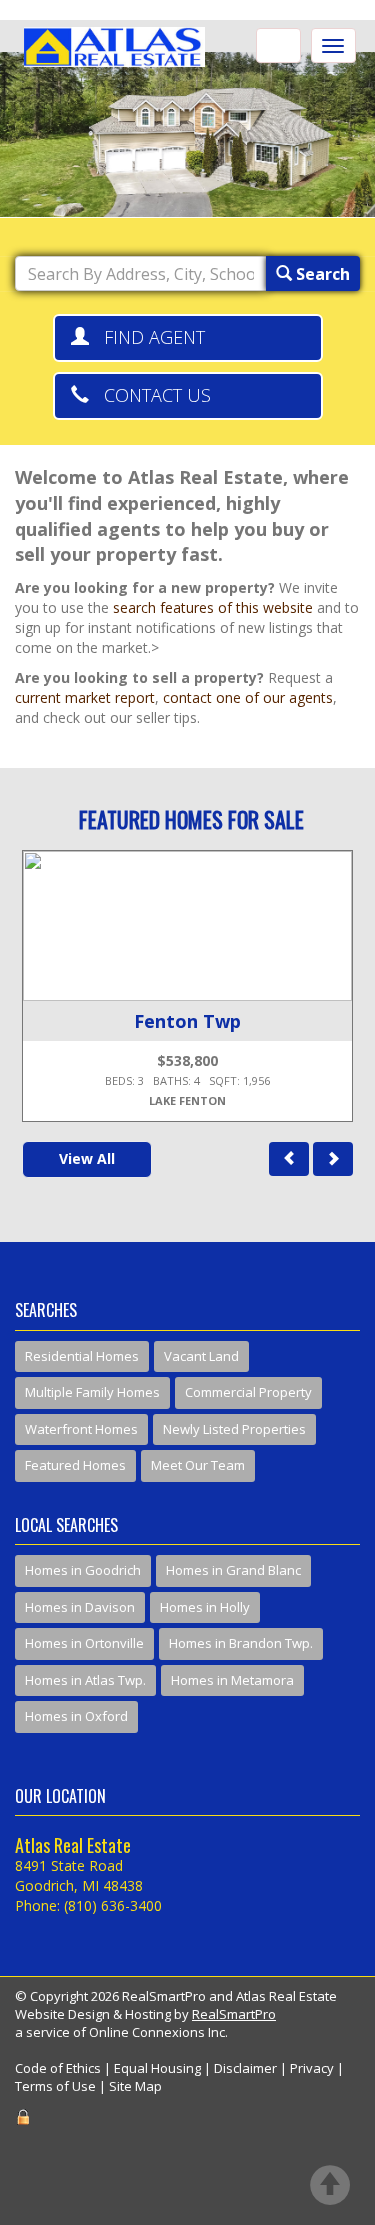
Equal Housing (157, 2068)
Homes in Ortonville (84, 1643)
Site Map (135, 2086)
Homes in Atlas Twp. (85, 1680)
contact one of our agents (248, 697)
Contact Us (150, 395)
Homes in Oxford (76, 1716)
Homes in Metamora (232, 1680)
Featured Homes (75, 1465)
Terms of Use (55, 2086)
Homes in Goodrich (83, 1570)
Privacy (312, 2068)
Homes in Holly (205, 1607)
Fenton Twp (187, 1021)
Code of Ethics (58, 2068)
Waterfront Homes (81, 1429)
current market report (85, 697)
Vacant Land (201, 1356)
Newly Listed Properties (234, 1429)
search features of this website (213, 607)
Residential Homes (82, 1356)
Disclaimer (245, 2068)
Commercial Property (248, 1392)
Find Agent (147, 337)
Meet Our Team (198, 1465)
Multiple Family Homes (92, 1392)
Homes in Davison (80, 1607)
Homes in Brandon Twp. (241, 1643)
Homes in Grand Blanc (233, 1570)
